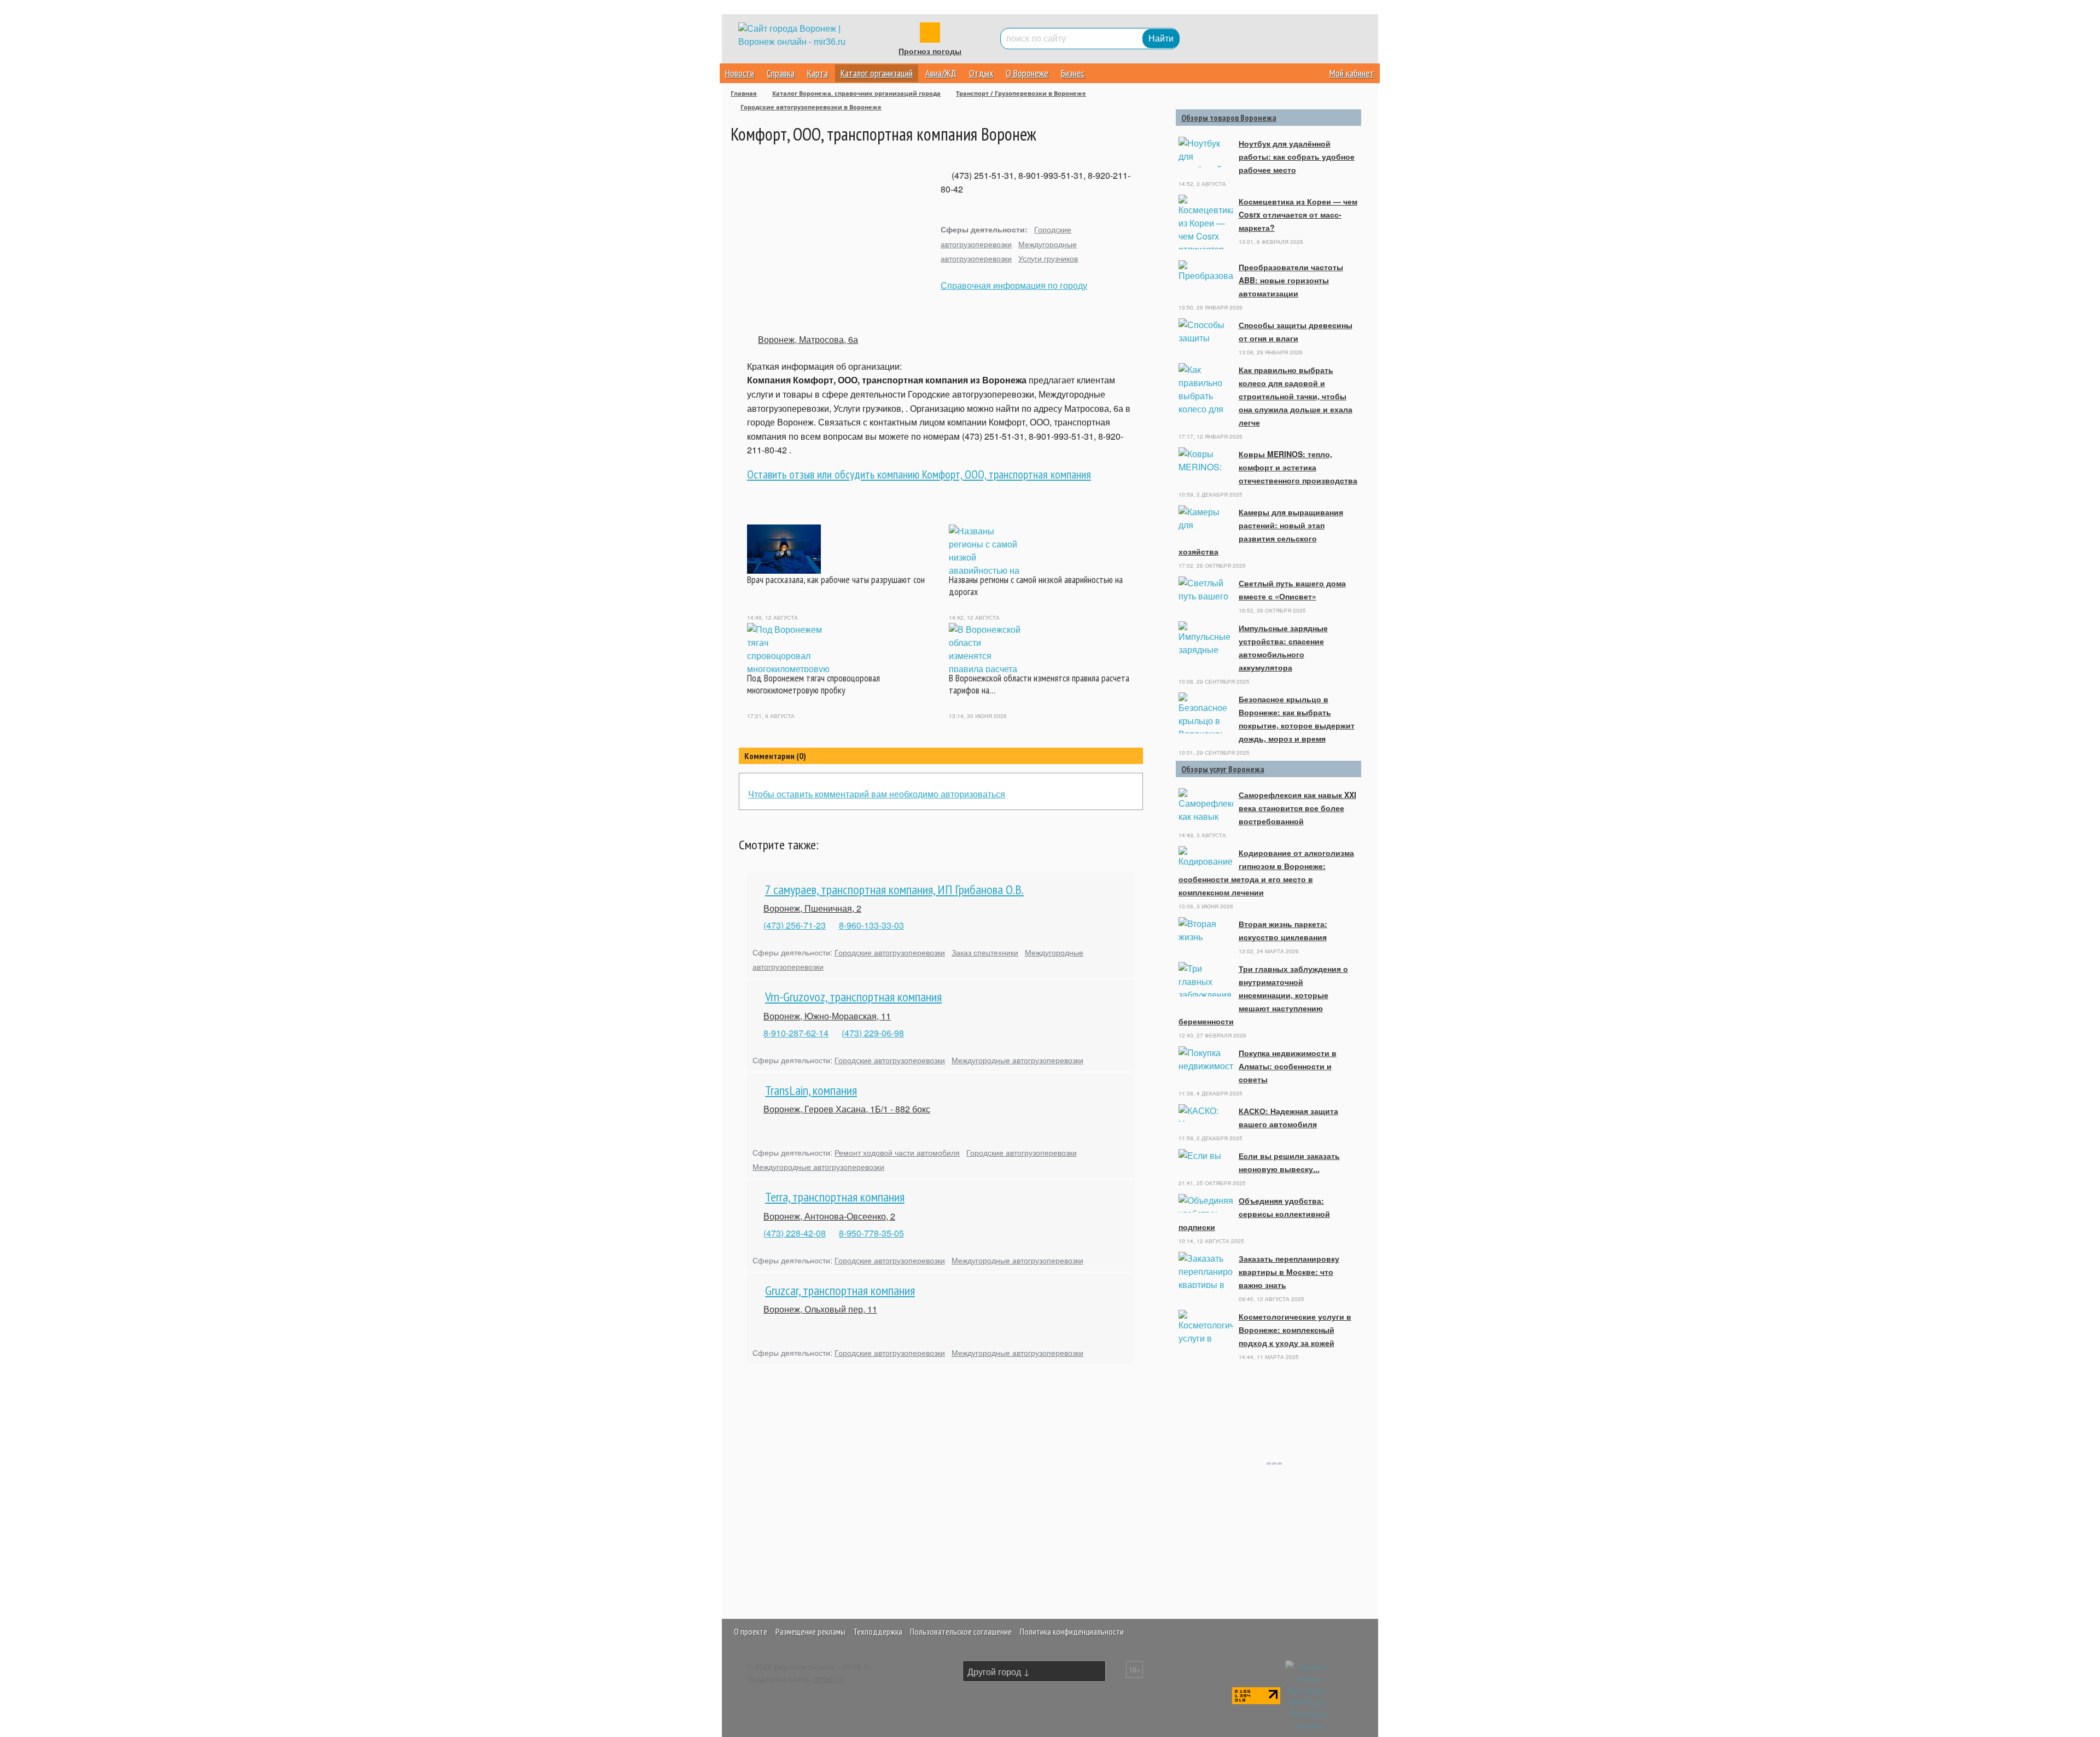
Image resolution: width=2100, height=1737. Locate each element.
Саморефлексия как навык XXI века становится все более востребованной (1297, 808)
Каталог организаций (877, 73)
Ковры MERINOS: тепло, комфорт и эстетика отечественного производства (1298, 467)
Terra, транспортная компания (835, 1197)
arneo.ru (828, 1678)
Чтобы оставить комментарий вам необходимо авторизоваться (877, 794)
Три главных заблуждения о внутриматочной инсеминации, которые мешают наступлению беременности (1263, 995)
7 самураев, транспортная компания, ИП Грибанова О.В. (894, 890)
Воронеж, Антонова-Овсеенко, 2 (829, 1216)
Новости (740, 73)
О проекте (751, 1631)
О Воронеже (1027, 73)
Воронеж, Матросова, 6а (808, 339)
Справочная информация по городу (1014, 285)
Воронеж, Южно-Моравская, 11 (827, 1016)
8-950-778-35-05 (871, 1233)
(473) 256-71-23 (795, 925)
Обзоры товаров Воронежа (1229, 118)
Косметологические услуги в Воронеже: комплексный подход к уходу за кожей (1295, 1330)
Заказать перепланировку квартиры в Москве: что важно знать (1289, 1272)
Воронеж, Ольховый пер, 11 (820, 1309)
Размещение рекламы (810, 1631)
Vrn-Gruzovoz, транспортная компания (853, 997)
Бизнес (1073, 73)
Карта (818, 73)
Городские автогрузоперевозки (890, 952)
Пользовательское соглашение (961, 1631)
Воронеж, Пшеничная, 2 (812, 908)
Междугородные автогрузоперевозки (1017, 1060)
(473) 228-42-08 (795, 1233)
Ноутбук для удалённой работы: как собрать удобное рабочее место (1297, 156)
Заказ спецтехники (985, 952)
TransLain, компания (811, 1090)
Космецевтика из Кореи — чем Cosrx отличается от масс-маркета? (1298, 214)
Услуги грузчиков (1048, 258)
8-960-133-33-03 (871, 925)
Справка (781, 73)
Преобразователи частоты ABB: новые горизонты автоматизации (1291, 280)
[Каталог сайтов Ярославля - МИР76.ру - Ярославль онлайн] (1309, 1695)
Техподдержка (878, 1631)
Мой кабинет (1352, 73)
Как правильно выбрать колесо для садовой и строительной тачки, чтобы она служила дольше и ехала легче (1296, 396)
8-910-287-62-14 (796, 1033)
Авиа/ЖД (941, 73)
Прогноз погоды (930, 51)
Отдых (981, 73)
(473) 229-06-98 (873, 1033)
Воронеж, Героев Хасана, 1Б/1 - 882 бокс (847, 1109)
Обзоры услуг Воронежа (1223, 769)
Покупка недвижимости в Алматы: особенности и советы (1288, 1066)
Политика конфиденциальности (1072, 1631)
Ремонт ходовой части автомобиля (897, 1152)
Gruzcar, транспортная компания (840, 1290)
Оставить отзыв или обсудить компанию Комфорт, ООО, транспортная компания (919, 474)
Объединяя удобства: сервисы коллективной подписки (1254, 1214)
